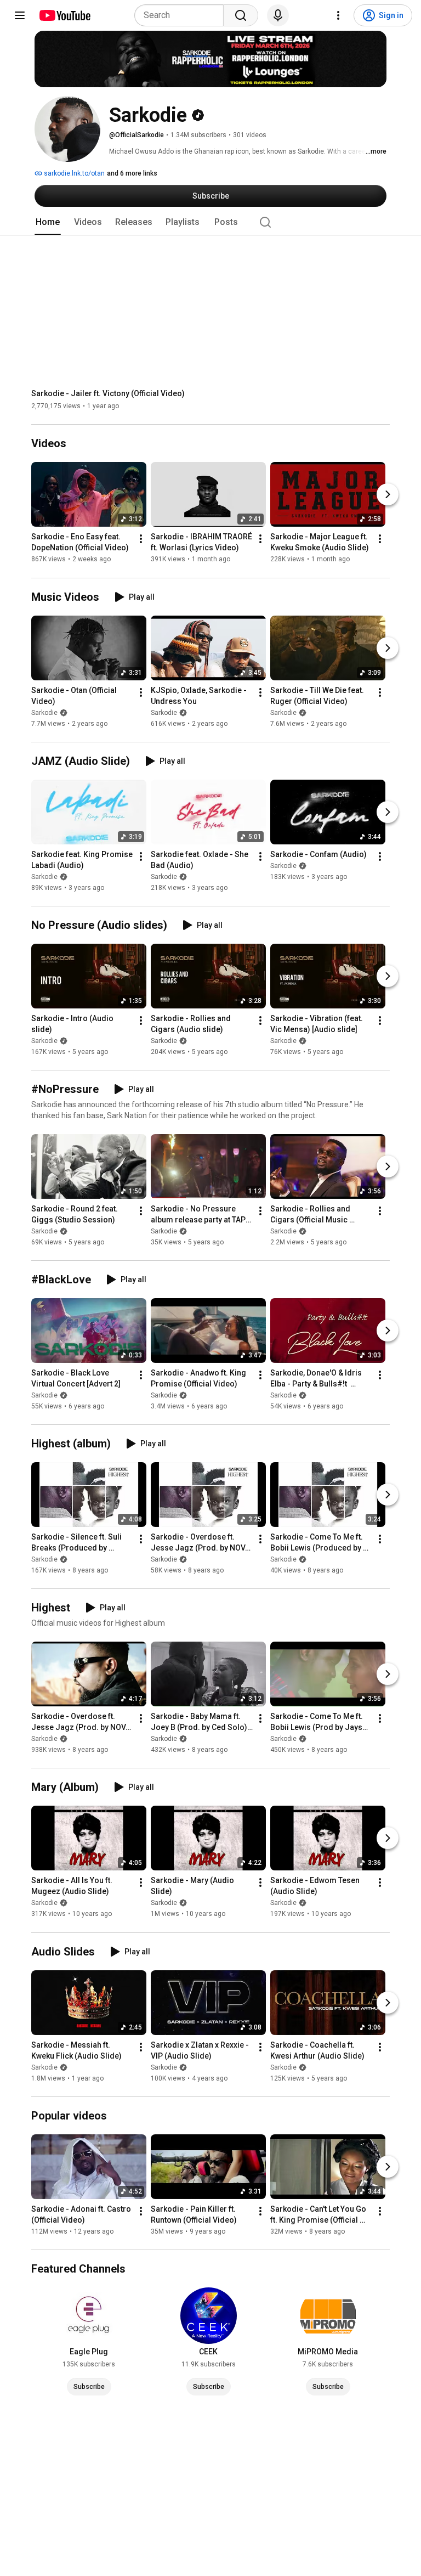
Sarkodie (44, 713)
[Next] (388, 495)
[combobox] (182, 15)
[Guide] (20, 15)
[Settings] (338, 15)
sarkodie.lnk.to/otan (73, 173)
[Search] (241, 15)
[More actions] (141, 539)
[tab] (48, 222)
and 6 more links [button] (132, 173)
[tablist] (210, 222)
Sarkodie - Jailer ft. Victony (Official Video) (108, 393)
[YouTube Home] (64, 15)
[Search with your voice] (278, 15)
